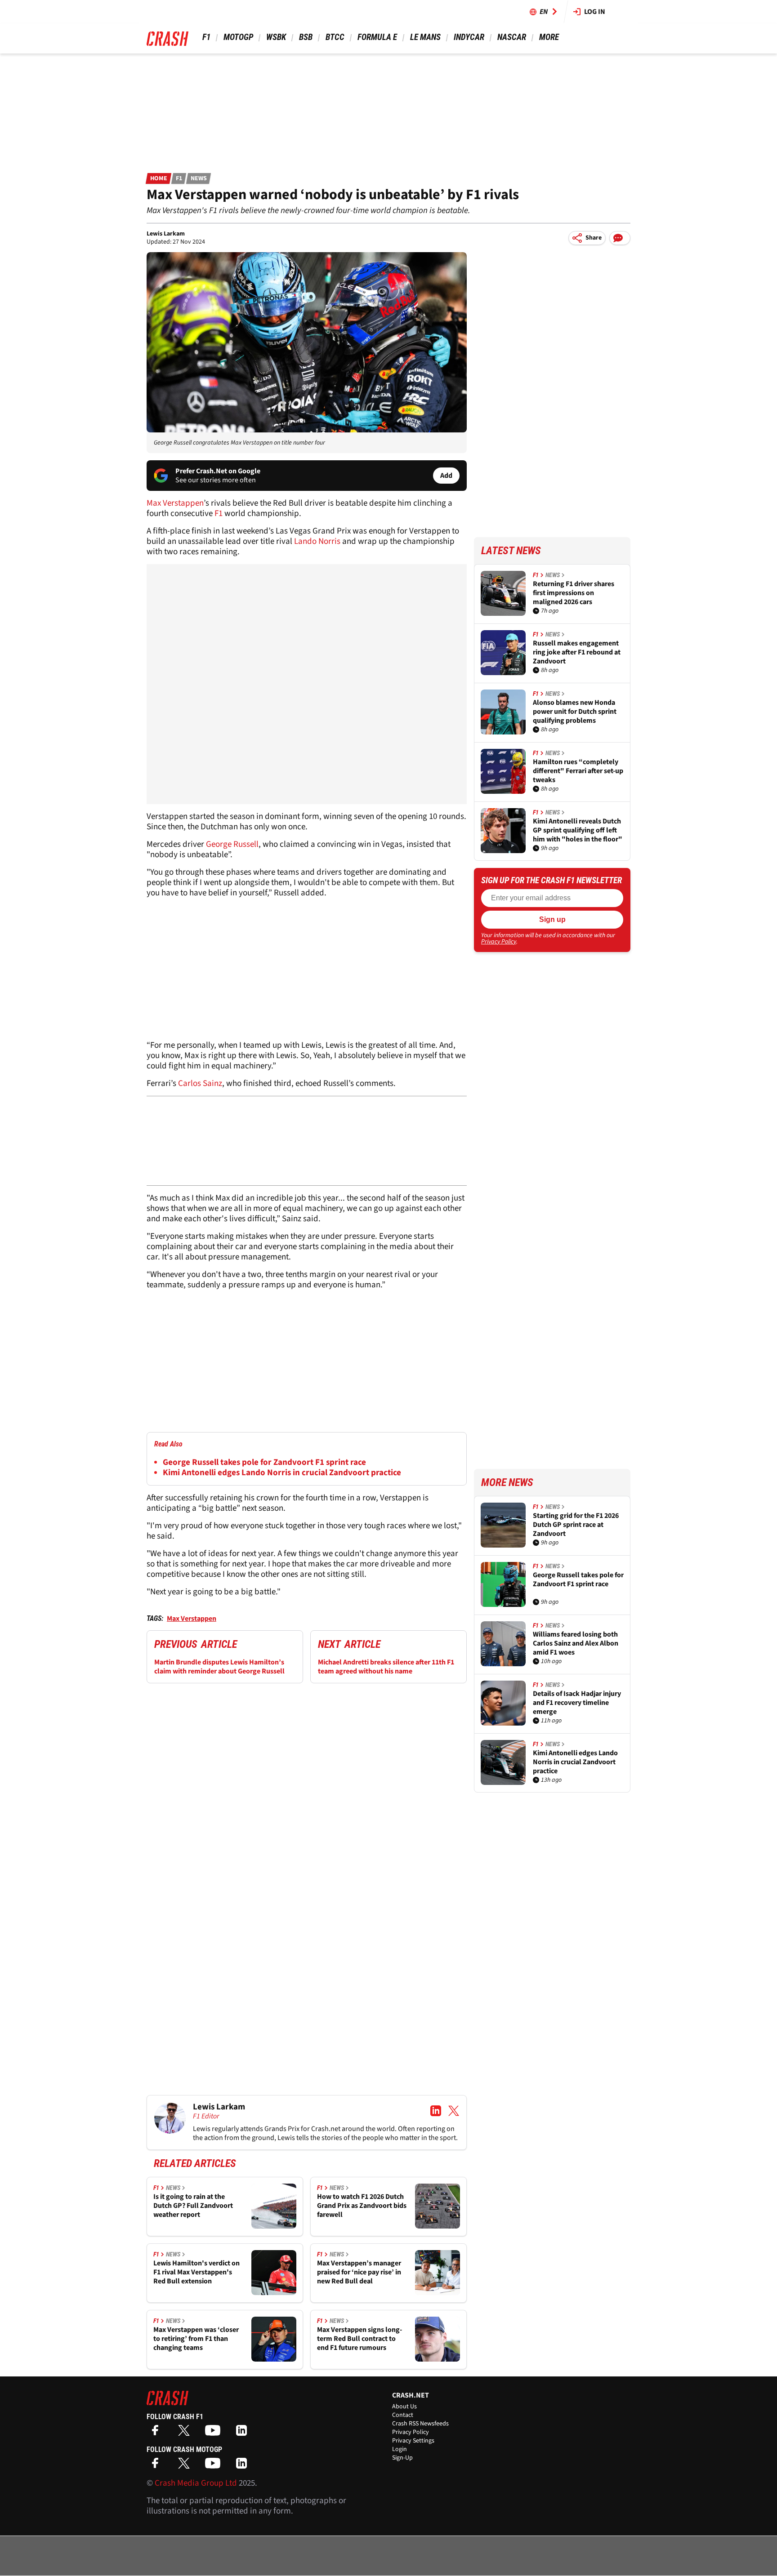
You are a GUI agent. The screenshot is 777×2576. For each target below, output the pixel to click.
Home (159, 178)
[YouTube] (215, 2433)
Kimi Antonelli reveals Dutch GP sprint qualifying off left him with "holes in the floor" (578, 830)
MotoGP (238, 37)
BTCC (335, 37)
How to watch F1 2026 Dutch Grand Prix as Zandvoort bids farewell (362, 2206)
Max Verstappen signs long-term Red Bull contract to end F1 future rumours (359, 2339)
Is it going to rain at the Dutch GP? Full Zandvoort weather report (193, 2206)
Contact (403, 2415)
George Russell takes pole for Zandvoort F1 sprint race (264, 1462)
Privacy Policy (499, 942)
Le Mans (425, 37)
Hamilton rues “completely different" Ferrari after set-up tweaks (578, 771)
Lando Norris (316, 541)
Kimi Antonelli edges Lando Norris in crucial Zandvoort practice (282, 1473)
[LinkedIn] (244, 2433)
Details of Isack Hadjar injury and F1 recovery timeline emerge (577, 1703)
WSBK (276, 37)
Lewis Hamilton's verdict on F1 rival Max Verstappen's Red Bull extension (196, 2272)
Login (400, 2449)
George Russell (232, 844)
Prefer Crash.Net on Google (218, 471)
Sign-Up (402, 2458)
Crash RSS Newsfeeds (420, 2424)
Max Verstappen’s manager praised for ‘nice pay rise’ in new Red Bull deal (359, 2272)
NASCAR (512, 37)
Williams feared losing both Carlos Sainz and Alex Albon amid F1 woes (576, 1643)
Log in (595, 12)
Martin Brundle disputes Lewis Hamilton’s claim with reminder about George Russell (219, 1667)
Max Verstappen (175, 503)
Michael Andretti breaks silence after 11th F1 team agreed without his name (386, 1667)
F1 (206, 37)
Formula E (377, 37)
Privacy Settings (413, 2441)
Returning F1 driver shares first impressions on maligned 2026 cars (574, 593)
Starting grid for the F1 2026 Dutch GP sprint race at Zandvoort (576, 1525)
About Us (404, 2407)
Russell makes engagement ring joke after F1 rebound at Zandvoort (577, 652)
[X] (186, 2433)
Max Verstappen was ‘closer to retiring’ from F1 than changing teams (196, 2339)
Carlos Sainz (199, 1083)
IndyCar (469, 37)
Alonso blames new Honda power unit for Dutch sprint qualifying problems (575, 712)
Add (446, 476)
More (549, 37)
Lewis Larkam (166, 234)
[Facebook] (157, 2433)
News (199, 178)
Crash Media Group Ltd (196, 2483)
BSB (306, 37)
